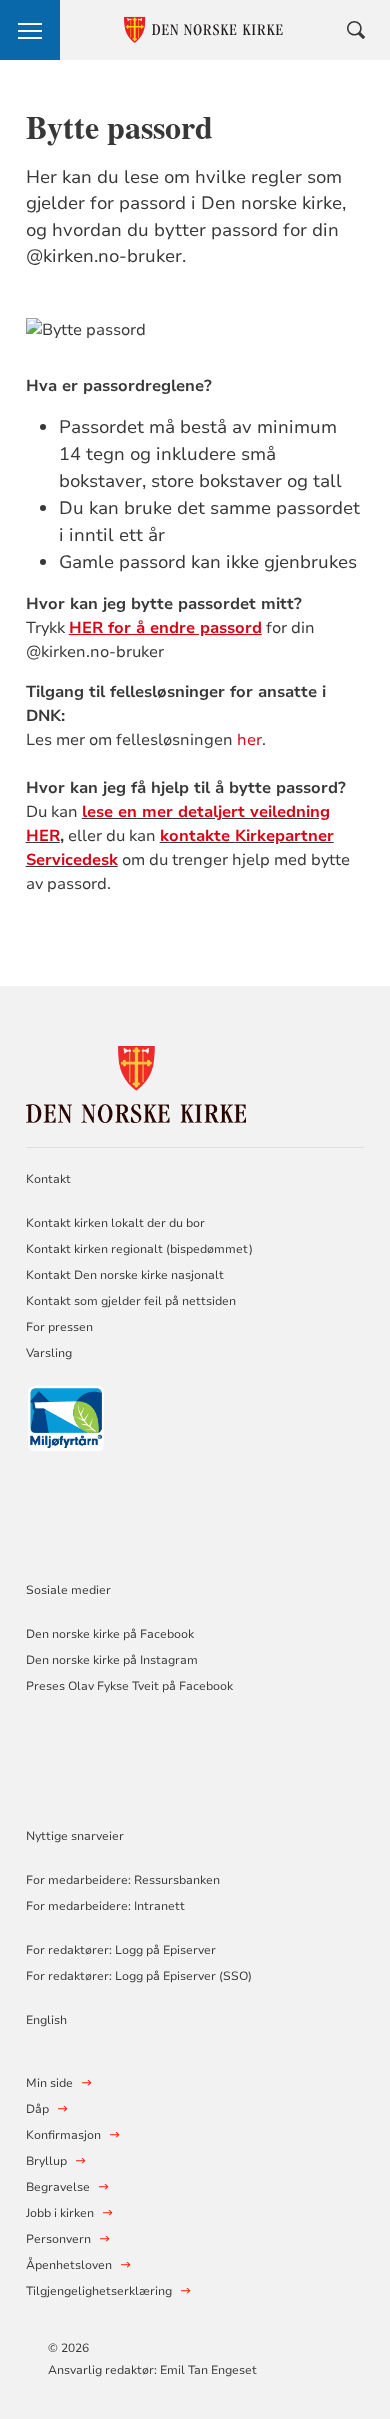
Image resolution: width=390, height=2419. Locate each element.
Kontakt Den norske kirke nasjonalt (125, 1275)
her (249, 740)
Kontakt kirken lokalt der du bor (117, 1223)
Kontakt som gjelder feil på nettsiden (131, 1301)
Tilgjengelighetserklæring (99, 2291)
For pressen (59, 1327)
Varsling (49, 1353)
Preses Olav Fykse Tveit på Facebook (129, 1686)
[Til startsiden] (136, 1081)
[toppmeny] (30, 30)
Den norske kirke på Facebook (110, 1634)
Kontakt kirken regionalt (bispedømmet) (139, 1249)
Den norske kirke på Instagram (112, 1660)
